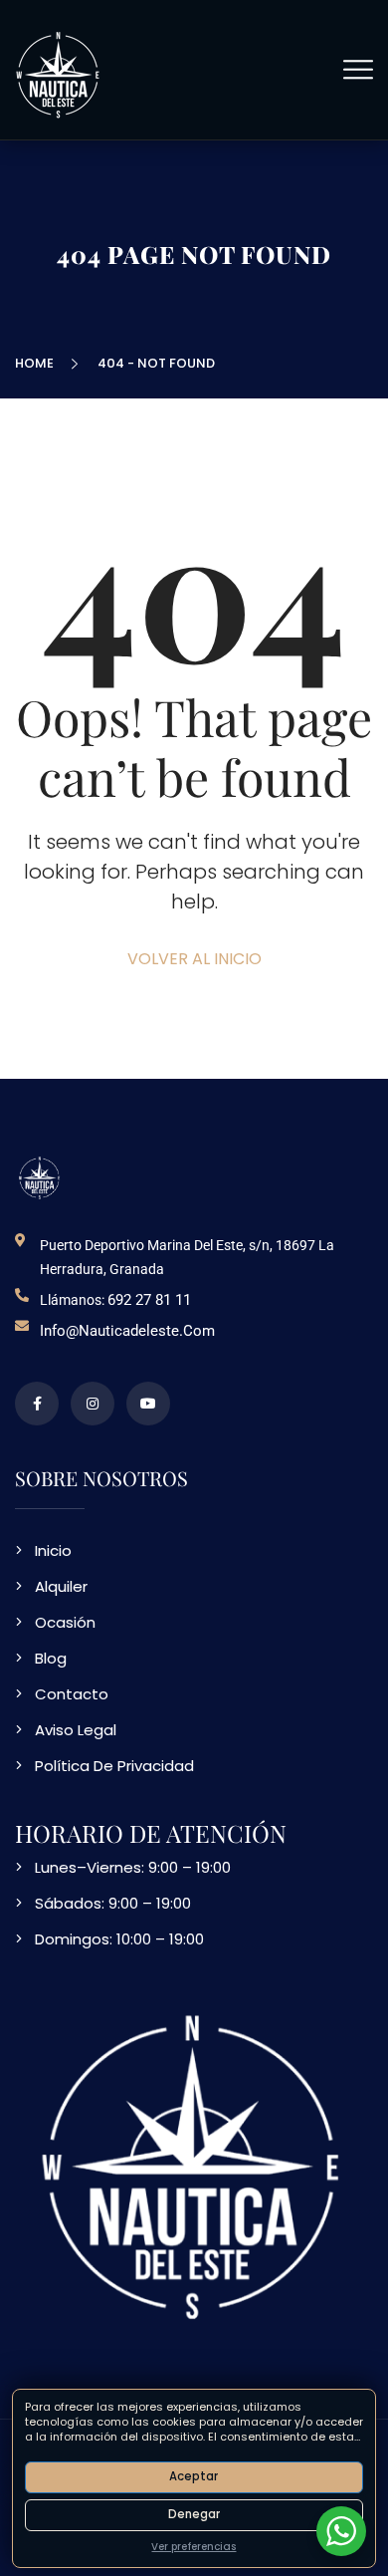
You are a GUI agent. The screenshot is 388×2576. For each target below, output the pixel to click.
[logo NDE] (40, 1177)
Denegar (194, 2514)
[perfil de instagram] (93, 1404)
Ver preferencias (194, 2547)
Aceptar (194, 2476)
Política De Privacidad (114, 1766)
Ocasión (65, 1622)
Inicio (53, 1550)
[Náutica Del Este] (59, 73)
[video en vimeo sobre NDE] (148, 1404)
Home (37, 363)
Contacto (72, 1694)
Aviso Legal (76, 1730)
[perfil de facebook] (37, 1404)
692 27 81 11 (149, 1300)
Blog (51, 1658)
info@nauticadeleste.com (127, 1331)
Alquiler (61, 1586)
